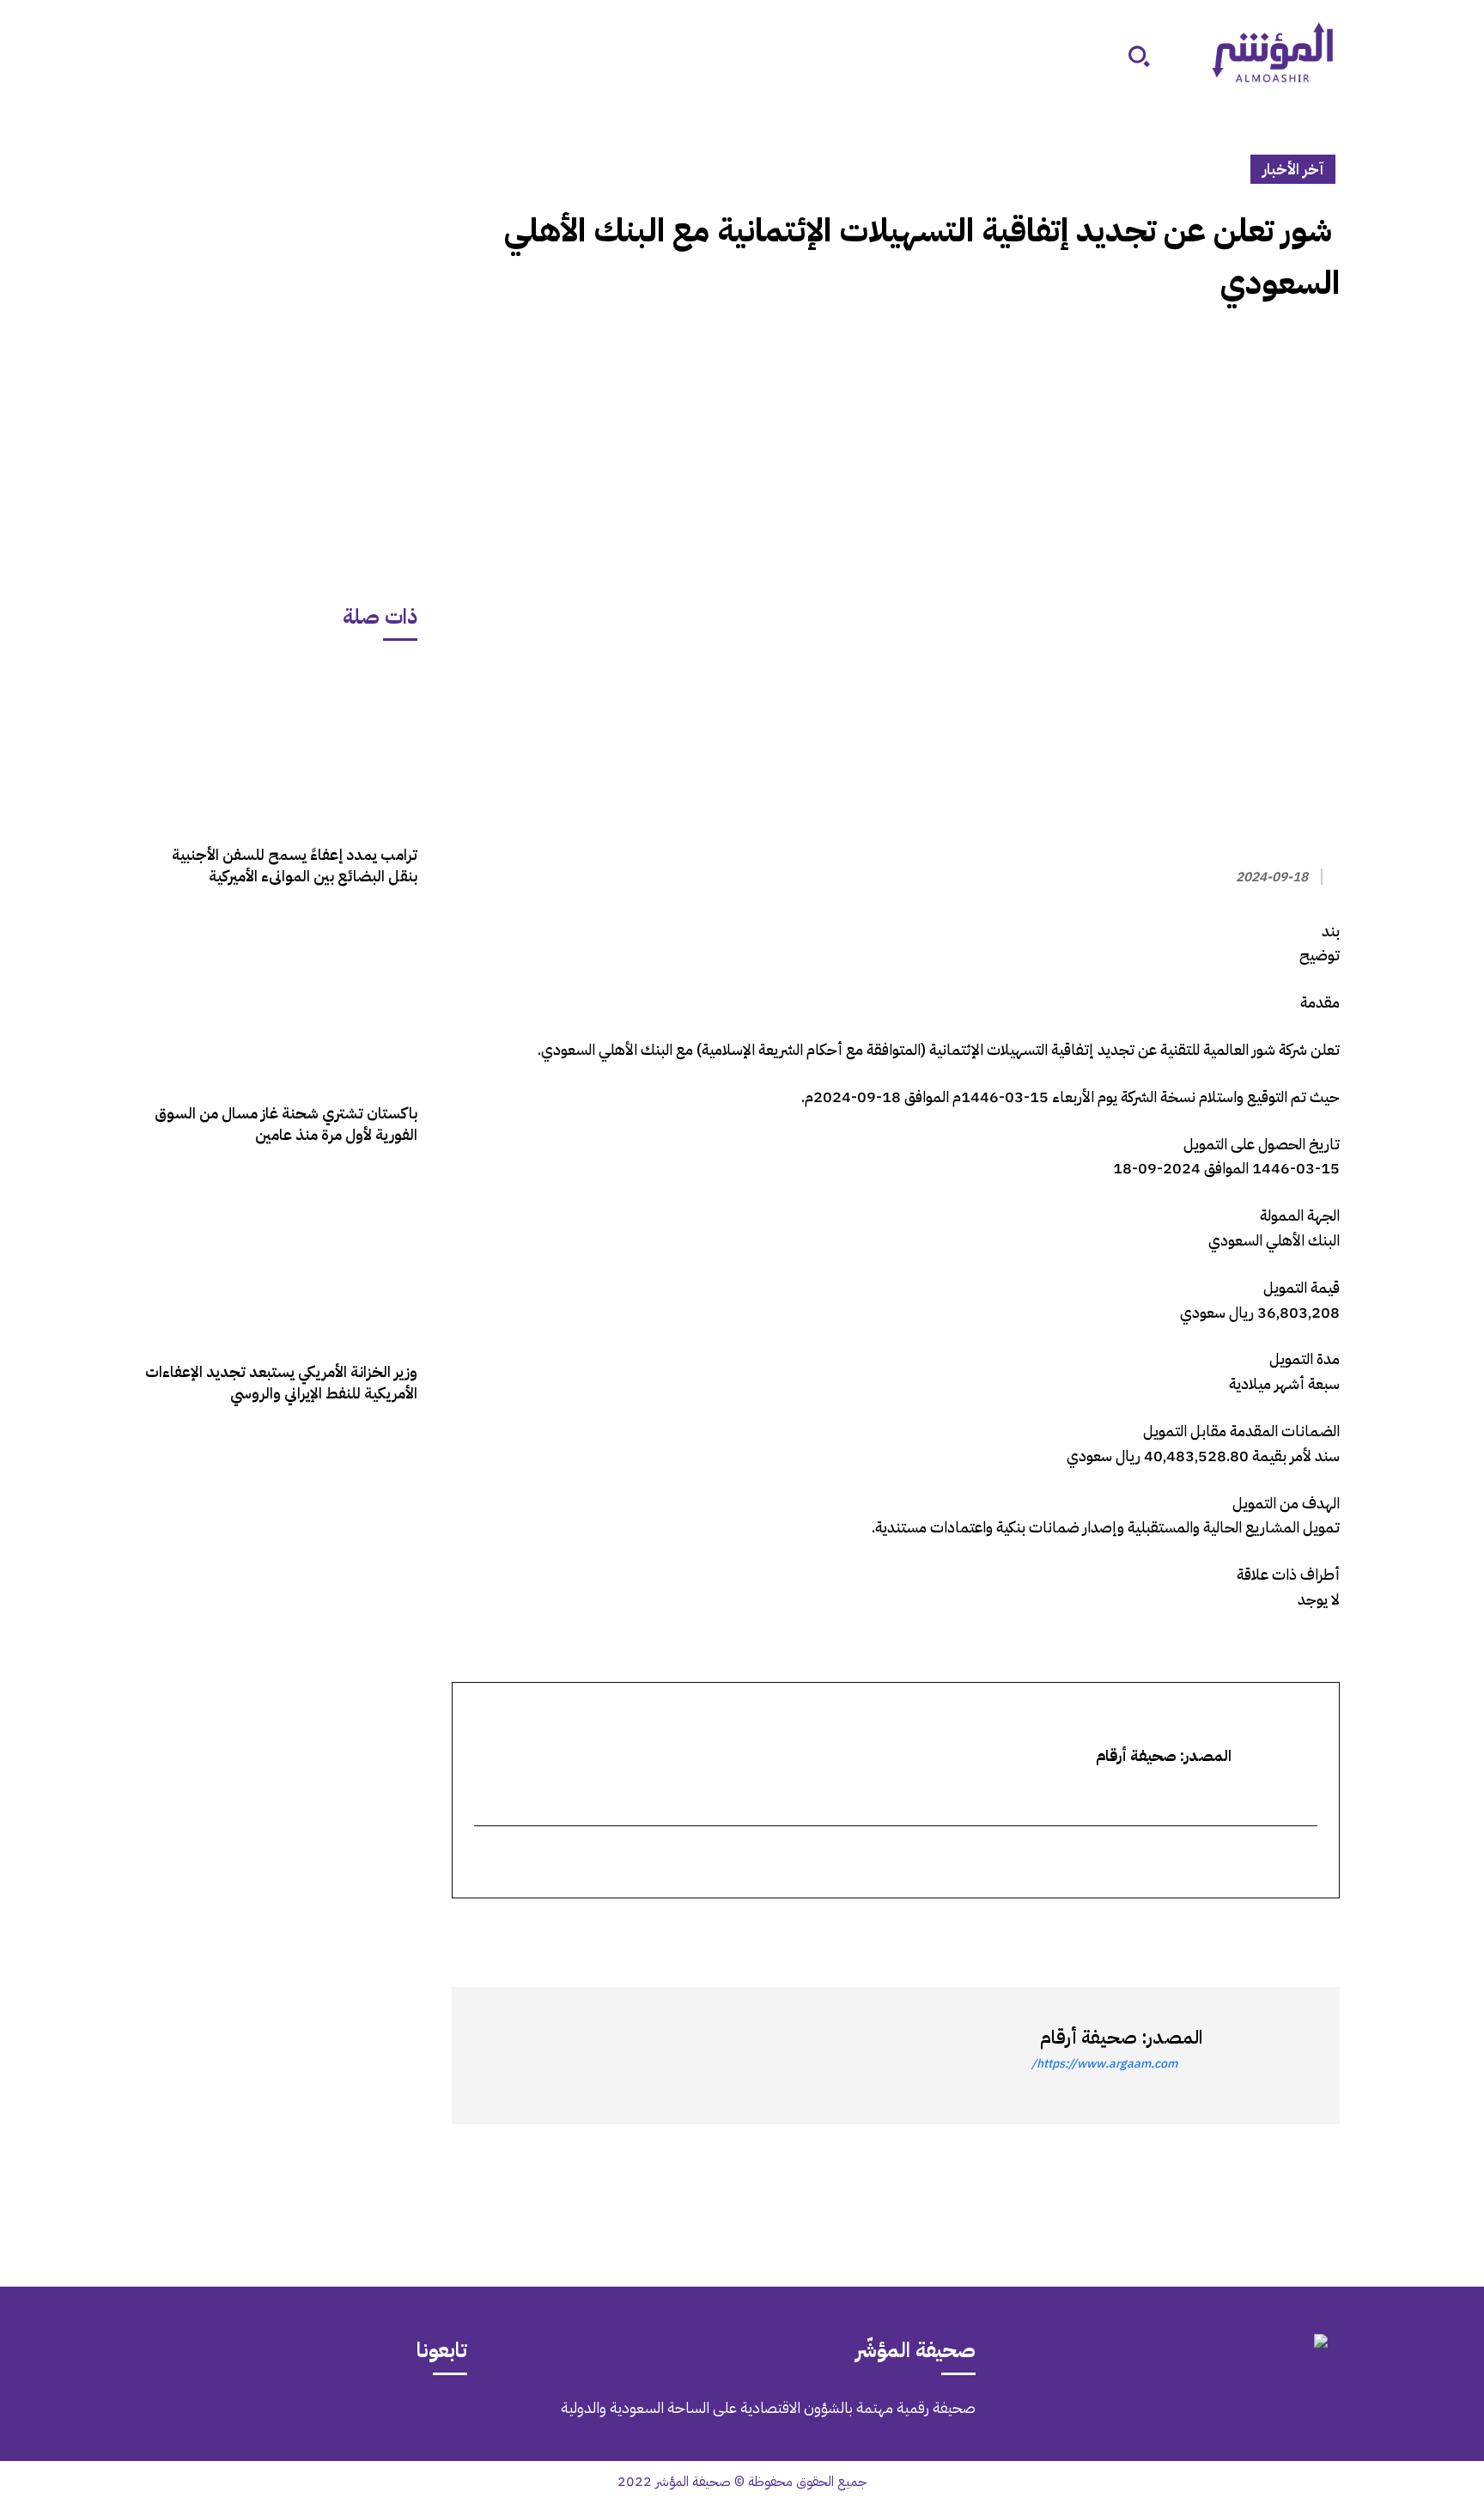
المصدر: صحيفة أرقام (1121, 2037)
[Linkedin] (1244, 1929)
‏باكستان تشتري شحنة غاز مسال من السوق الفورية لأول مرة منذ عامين (286, 1124)
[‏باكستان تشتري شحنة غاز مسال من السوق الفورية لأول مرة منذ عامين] (281, 1003)
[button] (1139, 56)
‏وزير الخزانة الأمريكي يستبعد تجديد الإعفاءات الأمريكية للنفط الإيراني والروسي (281, 1382)
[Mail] (306, 2420)
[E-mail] (1305, 1864)
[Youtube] (161, 2420)
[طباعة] (1204, 1929)
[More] (1124, 1929)
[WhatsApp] (1283, 1929)
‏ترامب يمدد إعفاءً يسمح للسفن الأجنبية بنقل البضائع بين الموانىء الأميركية (295, 865)
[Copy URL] (1165, 1929)
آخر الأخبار (1293, 169)
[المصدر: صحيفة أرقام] (1262, 2056)
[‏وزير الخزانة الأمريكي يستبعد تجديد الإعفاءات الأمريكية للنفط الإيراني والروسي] (281, 1261)
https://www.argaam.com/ (1104, 2064)
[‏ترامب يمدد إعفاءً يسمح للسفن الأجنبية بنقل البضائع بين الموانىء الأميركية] (281, 744)
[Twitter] (1323, 1929)
